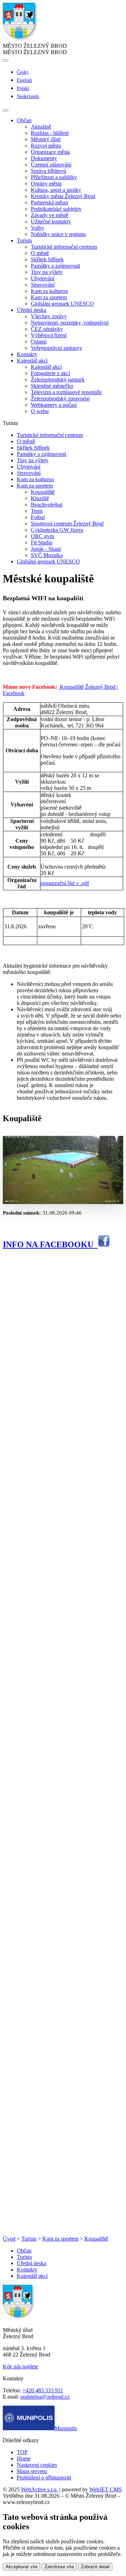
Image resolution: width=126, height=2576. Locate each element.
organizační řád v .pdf (65, 883)
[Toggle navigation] (6, 110)
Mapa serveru (32, 2471)
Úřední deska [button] (31, 310)
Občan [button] (24, 120)
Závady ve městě (50, 215)
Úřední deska (31, 2263)
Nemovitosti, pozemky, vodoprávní (70, 323)
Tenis (37, 511)
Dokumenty (44, 158)
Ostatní (39, 342)
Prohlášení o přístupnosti (44, 2477)
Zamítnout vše (59, 2567)
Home (24, 2459)
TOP (22, 2452)
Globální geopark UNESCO (62, 304)
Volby (37, 228)
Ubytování (43, 278)
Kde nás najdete (20, 2366)
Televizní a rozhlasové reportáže (66, 392)
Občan (24, 2251)
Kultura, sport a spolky (56, 190)
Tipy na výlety (47, 272)
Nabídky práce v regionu (58, 234)
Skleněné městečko (52, 386)
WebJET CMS (106, 2489)
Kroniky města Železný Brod (63, 196)
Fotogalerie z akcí (50, 373)
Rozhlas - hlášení (50, 133)
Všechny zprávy (49, 316)
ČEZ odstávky (47, 329)
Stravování (43, 285)
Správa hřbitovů (48, 171)
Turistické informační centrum (64, 247)
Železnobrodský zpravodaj (60, 398)
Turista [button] (24, 240)
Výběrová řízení (49, 335)
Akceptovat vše (22, 2567)
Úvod (9, 2239)
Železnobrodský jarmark (58, 380)
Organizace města (50, 152)
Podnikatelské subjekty (56, 209)
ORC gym (42, 536)
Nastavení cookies (37, 2465)
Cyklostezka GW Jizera (57, 530)
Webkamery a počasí (54, 405)
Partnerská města (49, 202)
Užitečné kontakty (51, 221)
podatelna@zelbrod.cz (45, 2397)
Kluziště (40, 498)
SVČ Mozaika (47, 555)
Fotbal (38, 517)
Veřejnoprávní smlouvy (57, 348)
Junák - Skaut (46, 549)
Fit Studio (42, 542)
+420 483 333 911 (43, 2390)
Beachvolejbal (47, 505)
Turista (29, 2239)
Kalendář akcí (46, 367)
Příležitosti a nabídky (54, 177)
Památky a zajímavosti (55, 266)
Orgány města (46, 184)
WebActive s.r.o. (39, 2489)
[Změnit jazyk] (6, 60)
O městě (40, 253)
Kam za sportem (49, 297)
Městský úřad (46, 139)
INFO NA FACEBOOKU (50, 1244)
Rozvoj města (46, 146)
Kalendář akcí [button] (32, 361)
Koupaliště (43, 492)
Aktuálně (41, 127)
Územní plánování (51, 165)
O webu (40, 411)
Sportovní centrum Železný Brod (67, 524)
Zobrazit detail (95, 2567)
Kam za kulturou (49, 291)
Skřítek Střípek (47, 259)
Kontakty (27, 354)
